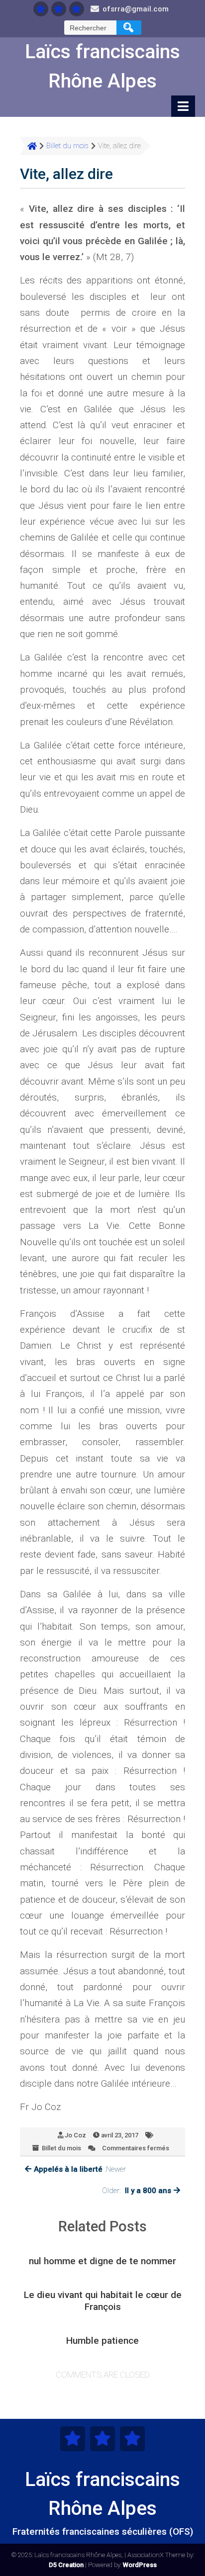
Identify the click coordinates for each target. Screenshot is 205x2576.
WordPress (140, 2565)
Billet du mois (61, 2148)
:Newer (80, 2169)
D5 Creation (66, 2565)
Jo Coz (75, 2135)
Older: (137, 2191)
